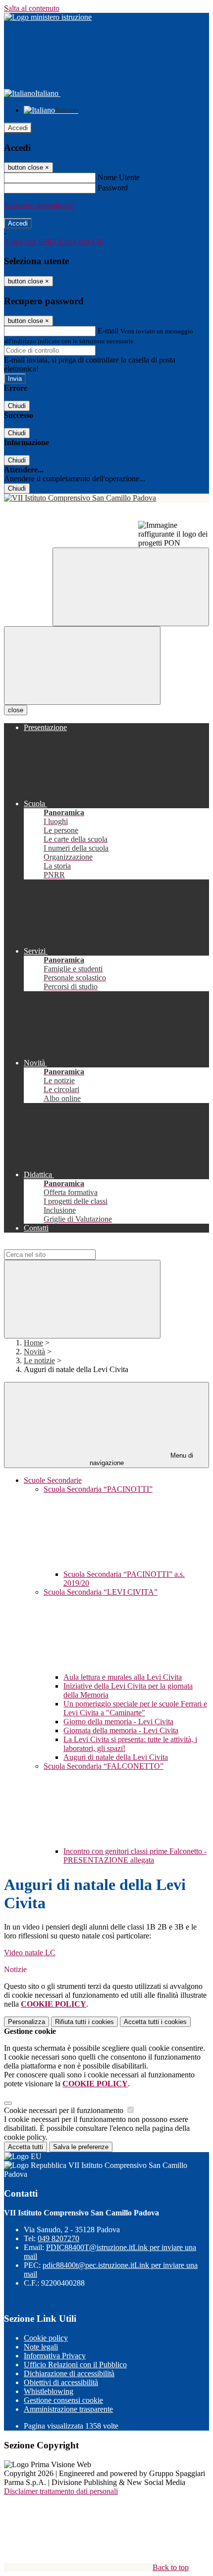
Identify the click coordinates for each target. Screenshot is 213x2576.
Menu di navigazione (142, 1459)
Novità (34, 1352)
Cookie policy (46, 2338)
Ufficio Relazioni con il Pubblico (75, 2365)
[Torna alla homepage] (106, 498)
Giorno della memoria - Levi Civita (118, 1722)
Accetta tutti (155, 2022)
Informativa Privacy (55, 2356)
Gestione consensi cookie (63, 2400)
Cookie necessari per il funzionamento (65, 2110)
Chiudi (17, 406)
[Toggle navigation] (82, 666)
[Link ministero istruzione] (48, 17)
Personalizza (27, 2022)
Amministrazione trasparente (68, 2409)
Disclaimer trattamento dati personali (61, 2491)
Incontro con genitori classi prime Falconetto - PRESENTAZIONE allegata (135, 1856)
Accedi (18, 128)
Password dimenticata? (40, 206)
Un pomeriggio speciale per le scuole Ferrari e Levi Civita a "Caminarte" (135, 1708)
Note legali (41, 2347)
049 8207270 (58, 2238)
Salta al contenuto (32, 8)
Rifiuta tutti (84, 2022)
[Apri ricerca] (131, 587)
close (16, 710)
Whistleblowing (49, 2391)
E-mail (108, 331)
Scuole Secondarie (53, 1480)
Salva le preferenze (81, 2147)
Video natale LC (30, 1953)
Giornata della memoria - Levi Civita (121, 1730)
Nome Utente (119, 177)
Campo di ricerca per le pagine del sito (64, 1245)
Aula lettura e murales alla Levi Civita (123, 1677)
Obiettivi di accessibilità (61, 2382)
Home (33, 1343)
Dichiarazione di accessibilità (69, 2373)
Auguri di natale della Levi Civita (116, 1757)
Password (113, 188)
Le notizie (39, 1360)
